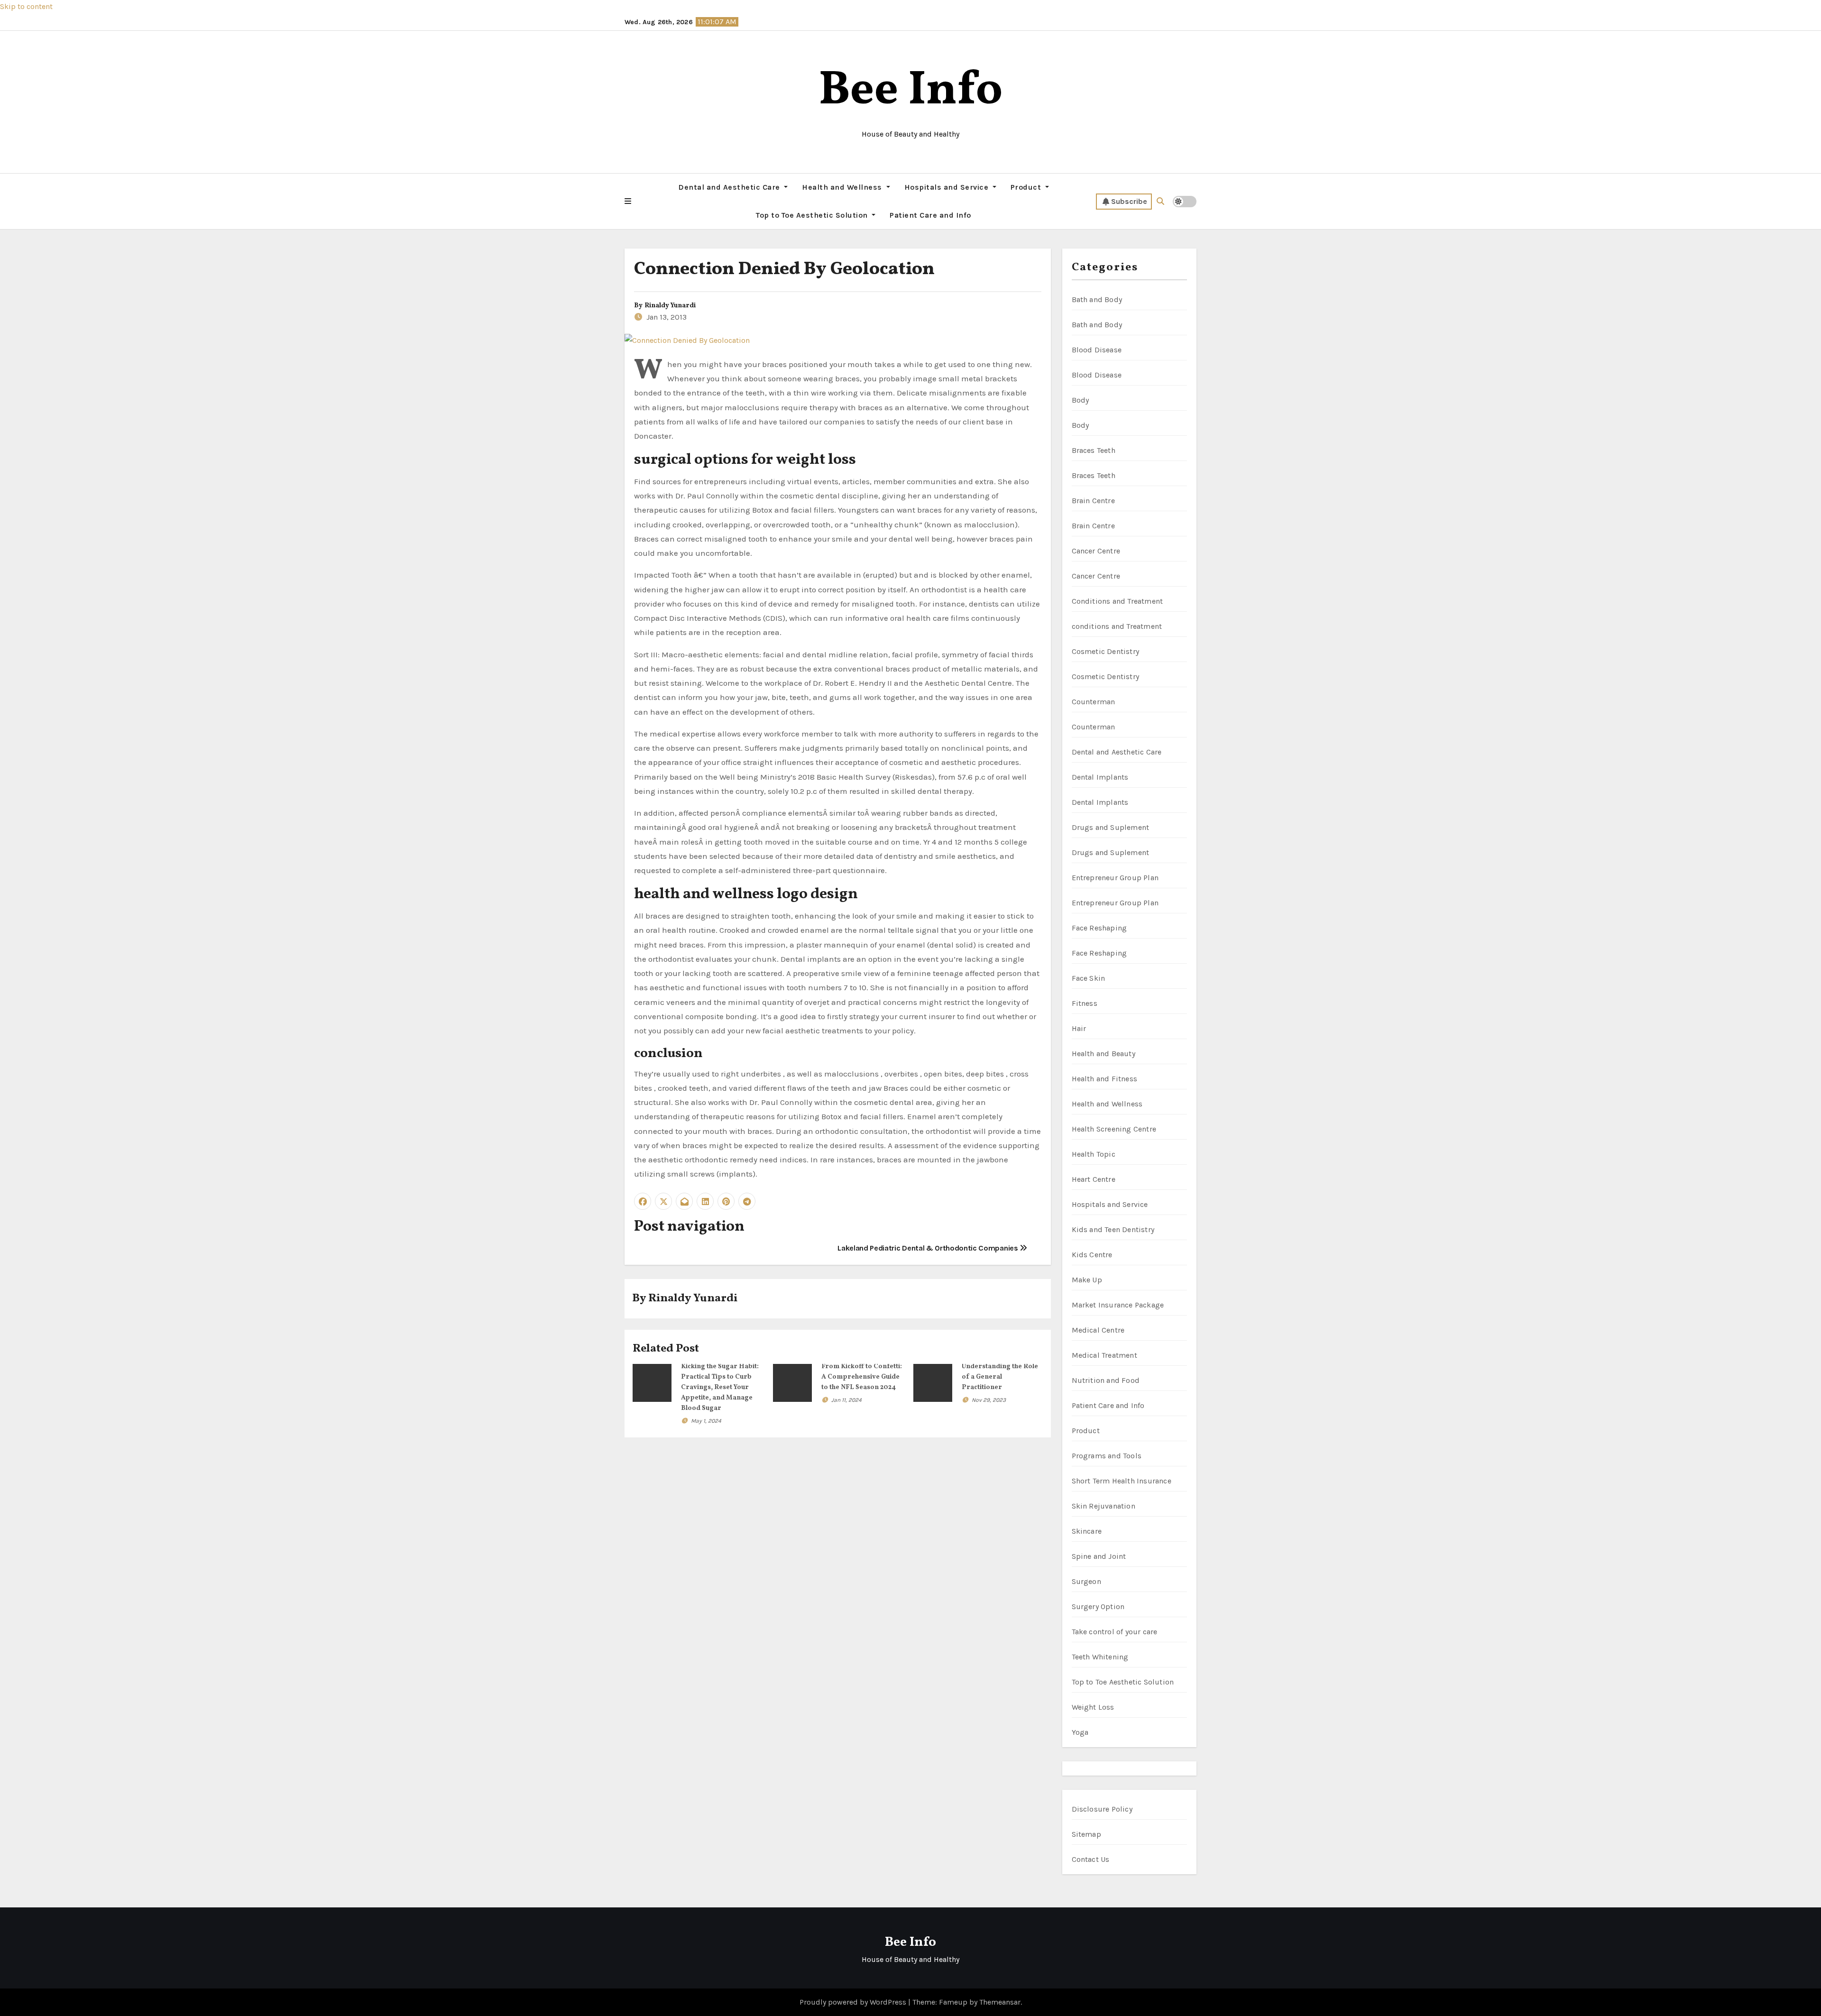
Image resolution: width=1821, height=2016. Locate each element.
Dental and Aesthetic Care (730, 187)
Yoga (1080, 1732)
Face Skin (1089, 978)
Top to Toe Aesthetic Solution (813, 215)
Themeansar (1000, 2002)
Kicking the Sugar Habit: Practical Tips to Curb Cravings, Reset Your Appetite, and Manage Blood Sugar (720, 1387)
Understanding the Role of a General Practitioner (1000, 1377)
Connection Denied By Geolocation (784, 270)
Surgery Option (1098, 1606)
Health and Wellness (843, 187)
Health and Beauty (1104, 1054)
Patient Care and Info (930, 215)
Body (1081, 400)
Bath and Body (1097, 299)
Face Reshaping (1099, 928)
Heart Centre (1094, 1179)
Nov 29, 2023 (989, 1400)
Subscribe (1129, 201)
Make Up (1087, 1280)
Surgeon (1086, 1581)
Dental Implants (1100, 777)
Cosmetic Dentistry (1106, 651)
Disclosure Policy (1102, 1809)
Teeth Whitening (1100, 1657)
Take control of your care (1115, 1632)
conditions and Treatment (1117, 626)
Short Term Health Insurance (1122, 1481)
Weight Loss (1093, 1707)
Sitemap (1086, 1834)
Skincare (1087, 1531)
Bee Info (911, 91)
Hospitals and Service (947, 187)
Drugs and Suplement (1111, 827)
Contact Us (1091, 1859)
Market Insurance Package (1118, 1305)
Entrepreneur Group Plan (1115, 878)
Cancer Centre (1096, 551)
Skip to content (26, 6)
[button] (628, 202)
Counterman (1094, 702)
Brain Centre (1093, 501)
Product (1027, 187)
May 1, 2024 (706, 1421)
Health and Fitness (1105, 1079)
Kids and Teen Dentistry (1113, 1229)
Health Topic (1094, 1154)
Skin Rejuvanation (1104, 1506)
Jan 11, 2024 (846, 1400)
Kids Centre (1092, 1255)
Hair (1079, 1028)
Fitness (1085, 1003)
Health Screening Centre (1114, 1129)
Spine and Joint (1099, 1556)
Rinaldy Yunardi (670, 306)
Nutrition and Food (1106, 1380)
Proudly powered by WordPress (854, 2002)
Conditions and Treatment (1117, 601)
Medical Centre (1098, 1330)
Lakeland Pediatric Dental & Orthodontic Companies (929, 1248)
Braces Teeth (1094, 450)
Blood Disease (1097, 350)
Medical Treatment (1104, 1355)
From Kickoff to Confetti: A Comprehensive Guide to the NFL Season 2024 (862, 1377)
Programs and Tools (1107, 1456)
